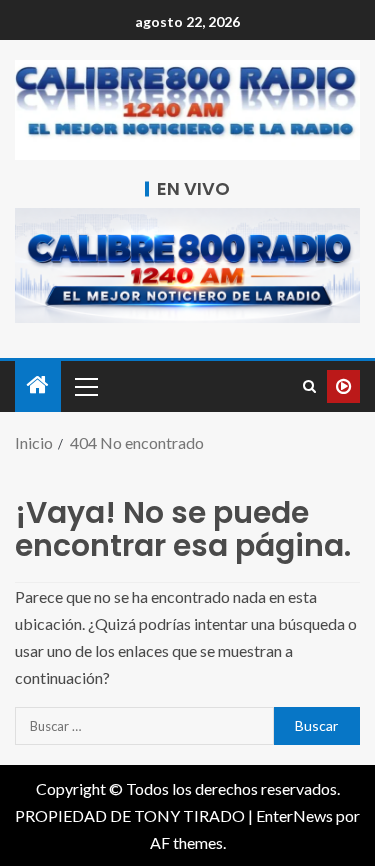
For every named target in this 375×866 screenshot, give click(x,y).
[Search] (309, 386)
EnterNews (294, 815)
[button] (85, 386)
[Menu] (85, 386)
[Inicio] (38, 385)
